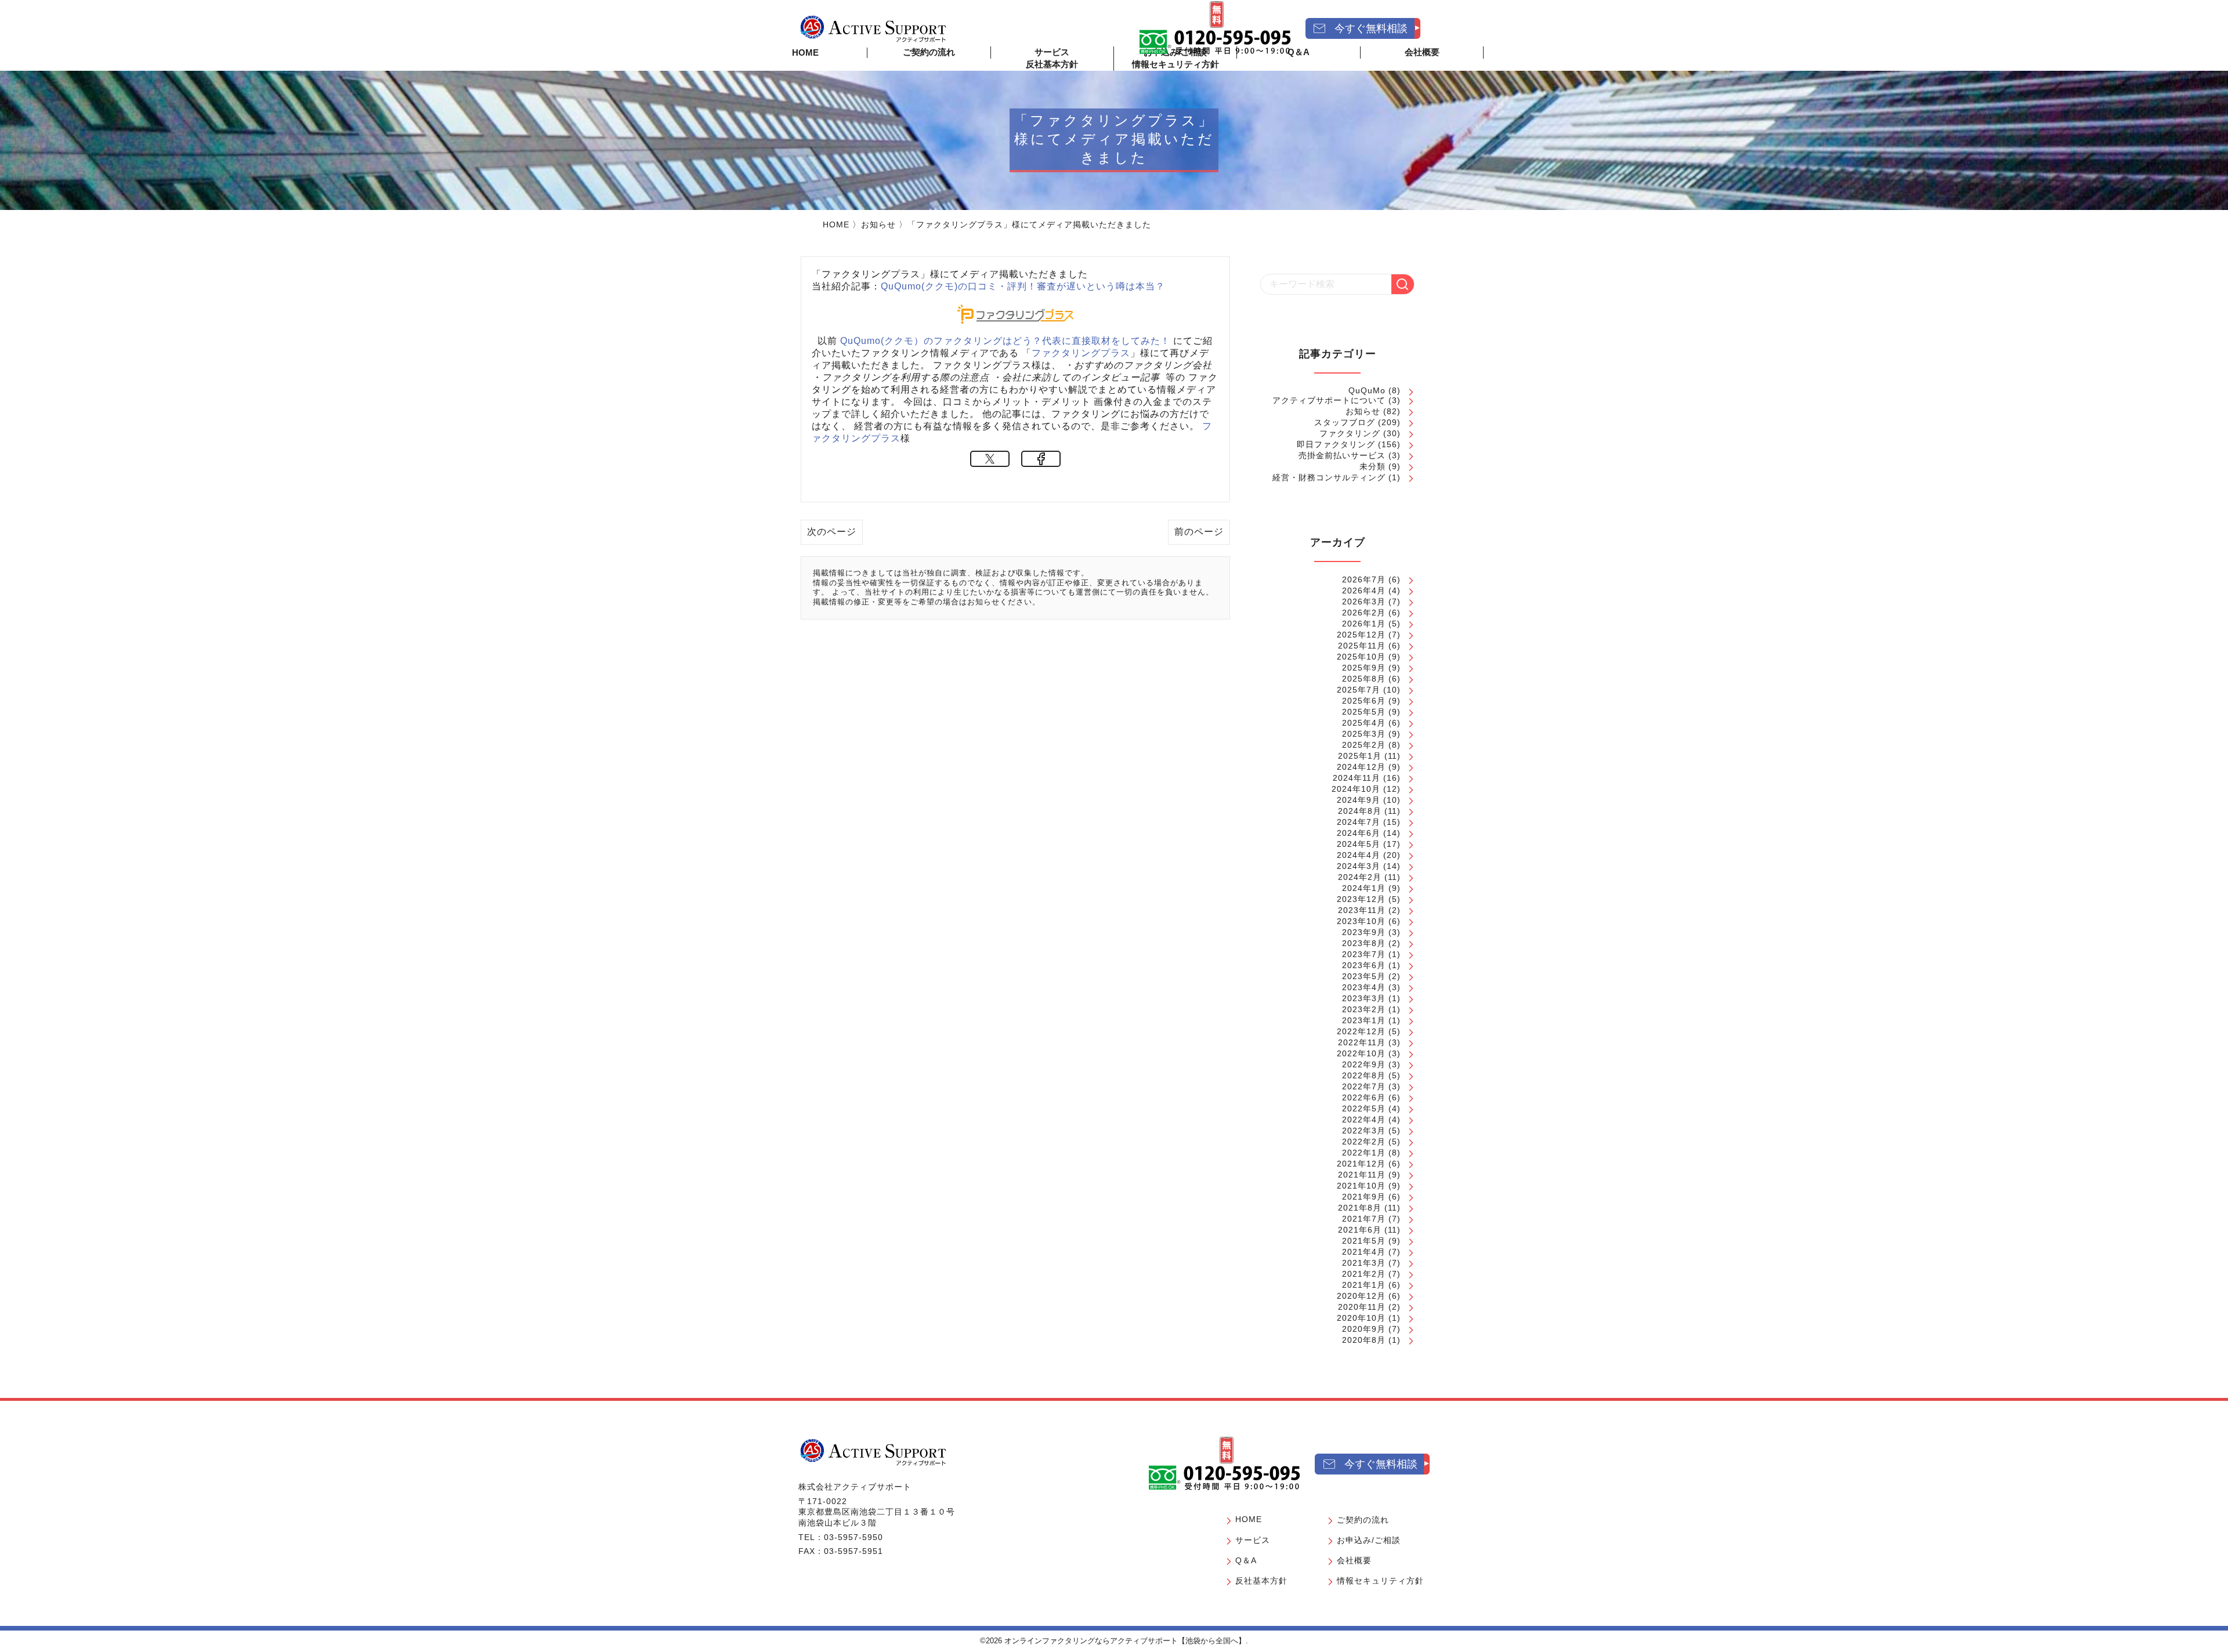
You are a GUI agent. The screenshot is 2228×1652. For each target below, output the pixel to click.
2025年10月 (1361, 657)
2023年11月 (1362, 910)
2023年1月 (1364, 1020)
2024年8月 (1360, 811)
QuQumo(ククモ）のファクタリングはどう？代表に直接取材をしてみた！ (1005, 341)
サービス (1253, 1540)
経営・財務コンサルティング (1329, 477)
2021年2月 (1364, 1274)
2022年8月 (1364, 1075)
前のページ (1199, 532)
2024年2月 (1360, 877)
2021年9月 (1364, 1197)
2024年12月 (1361, 767)
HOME (805, 52)
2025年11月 (1362, 646)
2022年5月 (1364, 1108)
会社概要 (1354, 1560)
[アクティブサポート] (873, 28)
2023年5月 (1364, 976)
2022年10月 (1361, 1053)
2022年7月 (1364, 1086)
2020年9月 (1364, 1329)
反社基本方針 (1052, 64)
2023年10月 (1361, 921)
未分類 (1372, 466)
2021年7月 (1364, 1219)
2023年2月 (1364, 1009)
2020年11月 (1362, 1307)
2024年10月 (1356, 789)
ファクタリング (1350, 433)
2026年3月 (1364, 602)
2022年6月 (1364, 1097)
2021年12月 (1361, 1164)
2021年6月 (1360, 1230)
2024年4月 (1359, 855)
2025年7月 (1359, 690)
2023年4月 (1364, 987)
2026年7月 (1364, 579)
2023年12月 (1361, 899)
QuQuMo (1367, 390)
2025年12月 (1361, 635)
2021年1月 (1364, 1285)
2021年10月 (1361, 1186)
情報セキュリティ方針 (1176, 64)
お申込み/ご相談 (1369, 1540)
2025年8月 (1364, 679)
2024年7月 (1359, 822)
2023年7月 (1364, 954)
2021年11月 (1362, 1175)
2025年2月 (1364, 745)
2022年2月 (1364, 1142)
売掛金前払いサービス (1342, 455)
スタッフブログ (1345, 422)
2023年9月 (1364, 932)
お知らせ (878, 224)
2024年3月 (1359, 866)
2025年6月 (1364, 701)
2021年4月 (1364, 1252)
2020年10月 (1361, 1318)
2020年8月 (1364, 1340)
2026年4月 (1364, 590)
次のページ (832, 532)
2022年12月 (1361, 1031)
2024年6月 (1359, 833)
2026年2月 (1364, 613)
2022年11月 (1362, 1042)
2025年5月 (1364, 712)
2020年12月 (1361, 1296)
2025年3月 (1364, 734)
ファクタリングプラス (1081, 353)
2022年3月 (1364, 1131)
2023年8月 (1364, 943)
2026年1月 (1364, 624)
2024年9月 (1359, 800)
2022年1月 (1364, 1153)
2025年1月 (1360, 756)
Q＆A (1246, 1560)
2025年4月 (1364, 723)
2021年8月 (1360, 1208)
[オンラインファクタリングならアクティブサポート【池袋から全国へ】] (873, 1452)
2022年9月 (1364, 1064)
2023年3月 (1364, 998)
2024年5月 (1359, 844)
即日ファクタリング (1336, 444)
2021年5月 (1364, 1241)
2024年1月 (1364, 888)
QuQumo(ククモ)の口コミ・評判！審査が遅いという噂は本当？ (1023, 286)
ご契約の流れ (929, 52)
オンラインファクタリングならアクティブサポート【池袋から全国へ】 (1125, 1641)
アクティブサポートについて (1329, 400)
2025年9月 (1364, 668)
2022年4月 (1364, 1120)
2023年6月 (1364, 965)
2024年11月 (1357, 778)
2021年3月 (1364, 1263)
